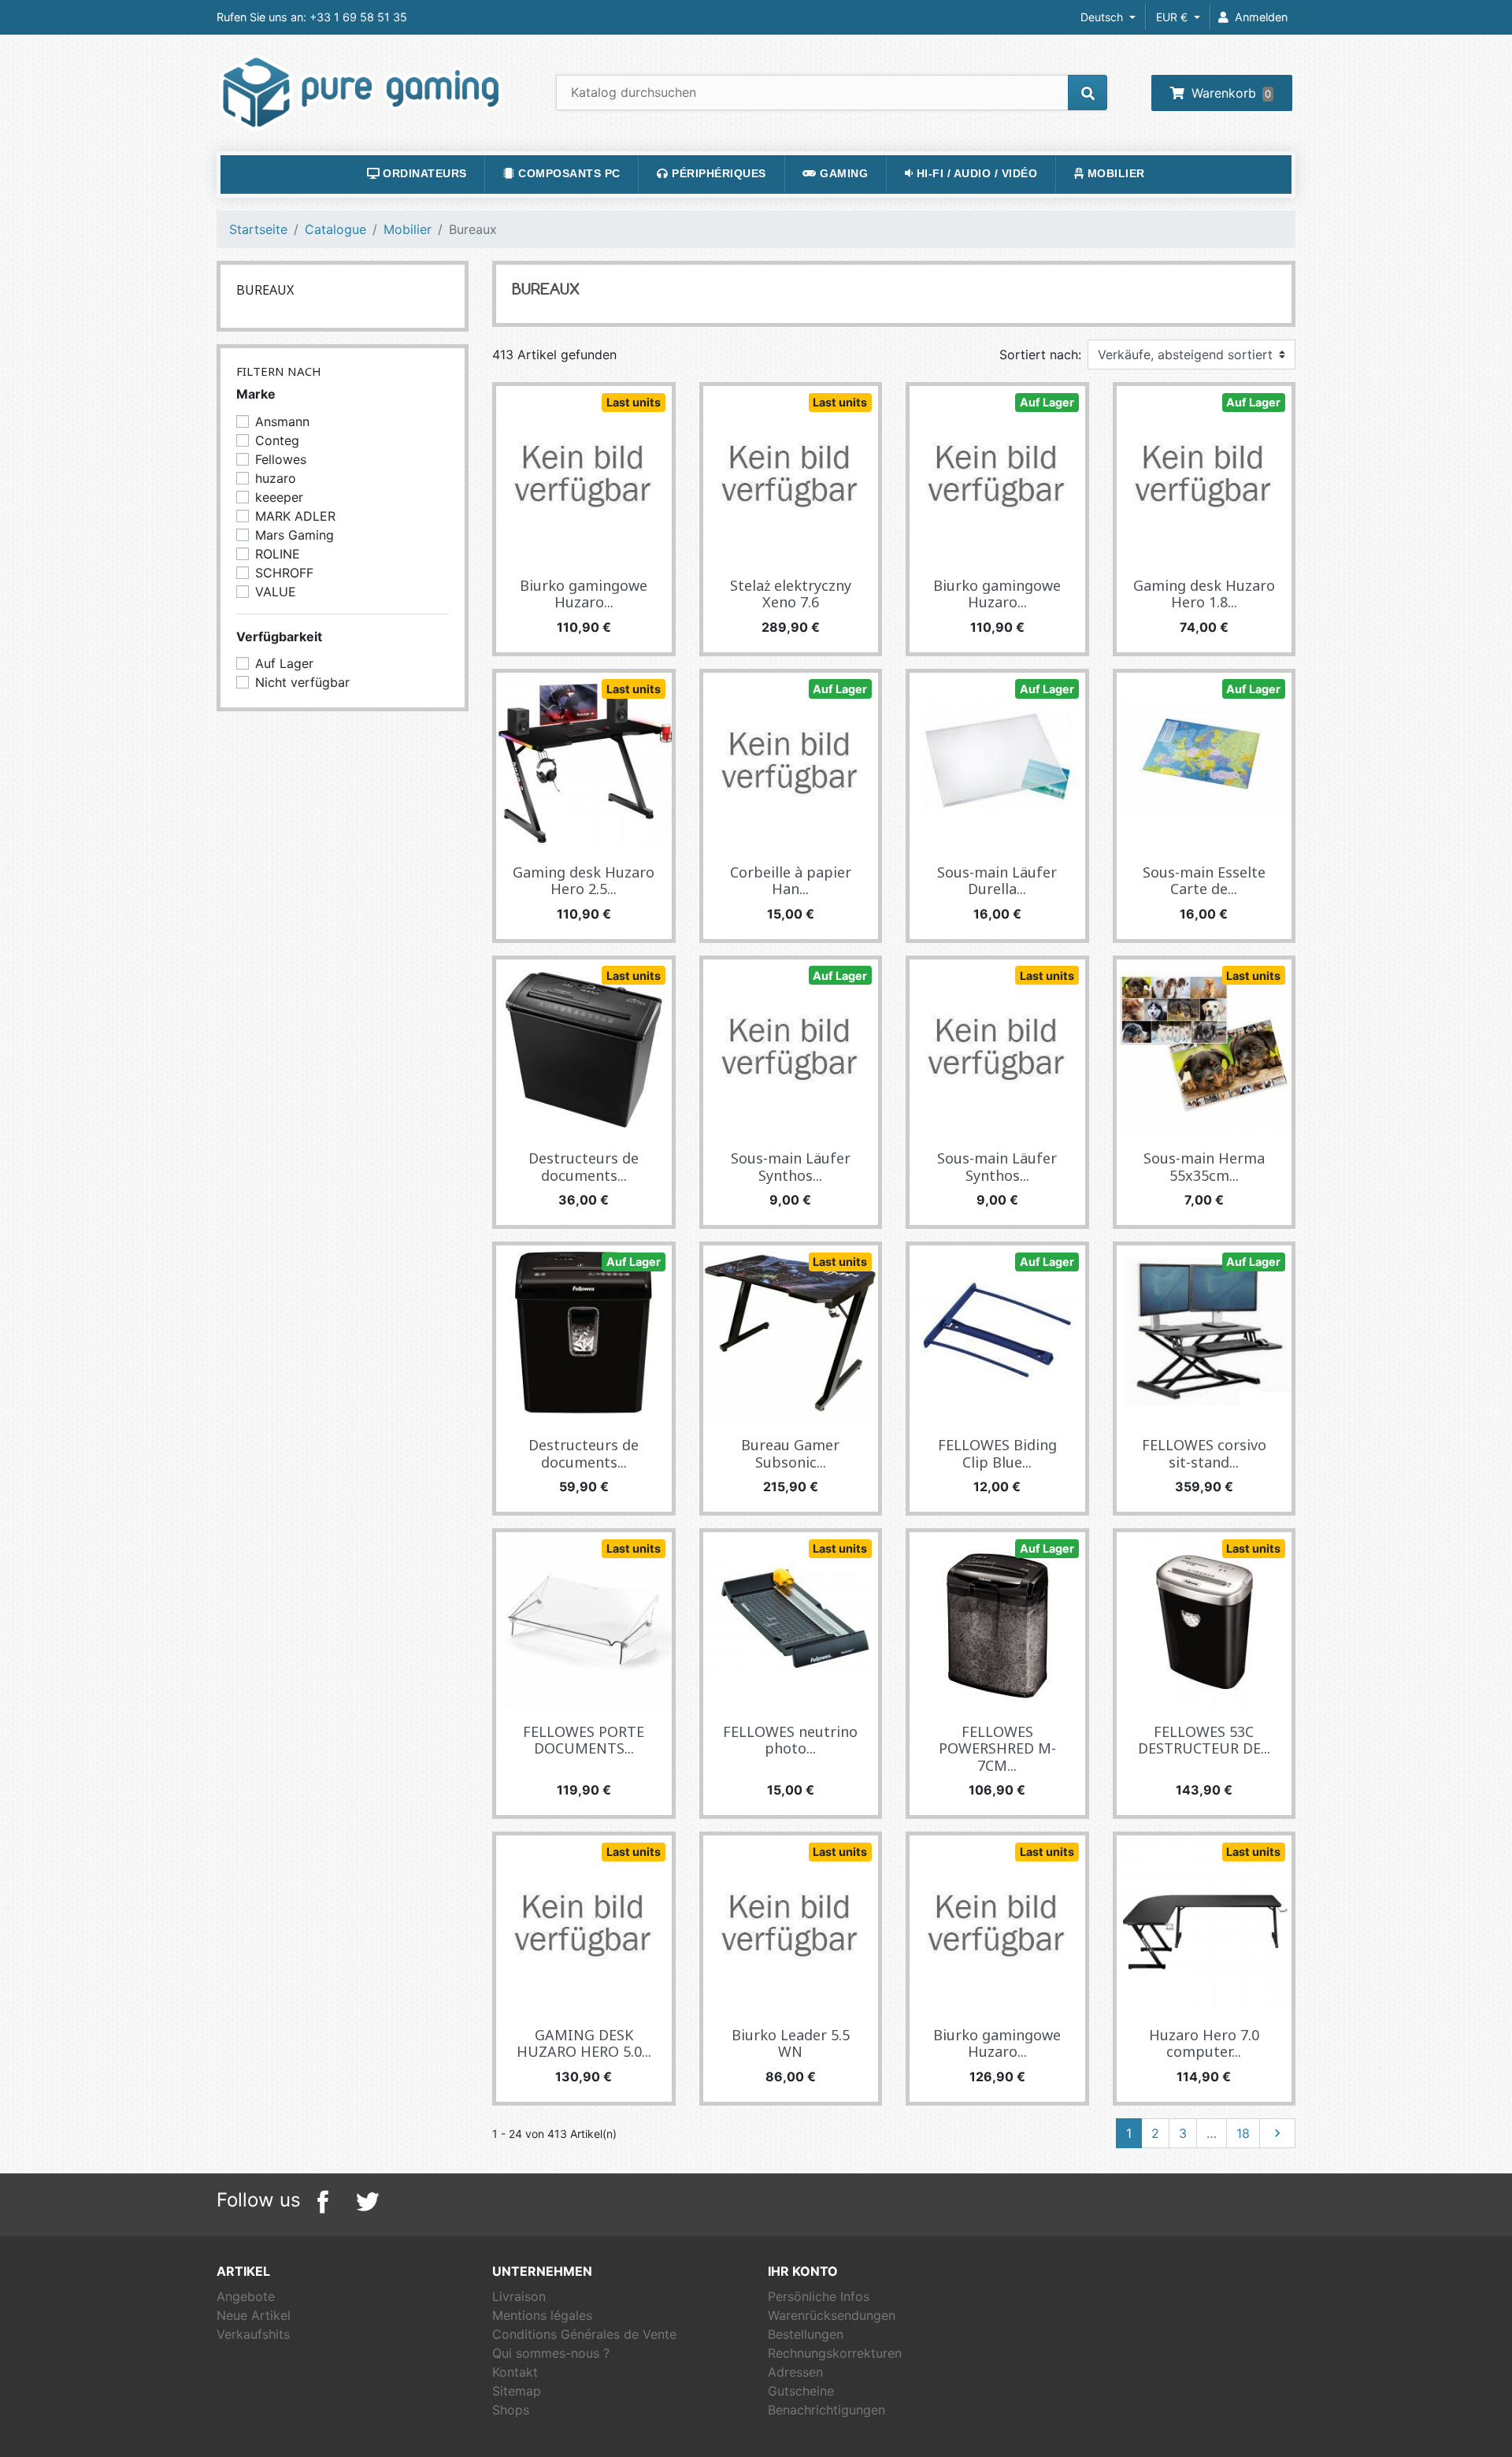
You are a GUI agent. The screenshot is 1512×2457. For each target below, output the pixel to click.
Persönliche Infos (819, 2296)
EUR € (1173, 17)
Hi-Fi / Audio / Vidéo (975, 174)
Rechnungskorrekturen (835, 2353)
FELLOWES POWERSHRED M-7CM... (997, 1748)
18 (1243, 2133)
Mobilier (1114, 174)
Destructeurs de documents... (584, 1167)
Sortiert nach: (1040, 354)
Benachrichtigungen (826, 2410)
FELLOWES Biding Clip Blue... (997, 1453)
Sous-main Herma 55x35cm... (1204, 1167)
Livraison (519, 2296)
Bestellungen (806, 2334)
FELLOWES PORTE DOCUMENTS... (584, 1740)
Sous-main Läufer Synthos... (791, 1167)
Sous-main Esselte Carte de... (1204, 881)
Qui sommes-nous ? (551, 2353)
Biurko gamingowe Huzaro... (584, 594)
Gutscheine (801, 2391)
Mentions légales (542, 2315)
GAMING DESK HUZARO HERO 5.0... (584, 2043)
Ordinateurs (423, 174)
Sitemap (517, 2391)
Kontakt (515, 2372)
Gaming (843, 174)
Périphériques (717, 174)
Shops (511, 2410)
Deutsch (1103, 17)
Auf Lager (1047, 402)
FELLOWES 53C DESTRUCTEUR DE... (1204, 1740)
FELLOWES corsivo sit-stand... (1204, 1453)
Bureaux (265, 290)
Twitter (367, 2202)
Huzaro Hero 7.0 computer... (1204, 2043)
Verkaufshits (253, 2334)
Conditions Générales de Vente (584, 2334)
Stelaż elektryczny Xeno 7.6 (791, 594)
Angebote (246, 2296)
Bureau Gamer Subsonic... (790, 1453)
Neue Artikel (254, 2315)
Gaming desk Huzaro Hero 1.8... (1204, 594)
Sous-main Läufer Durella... (997, 881)
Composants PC (568, 174)
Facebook (323, 2202)
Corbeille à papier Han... (791, 881)
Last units (634, 402)
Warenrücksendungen (832, 2315)
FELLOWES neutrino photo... (790, 1740)
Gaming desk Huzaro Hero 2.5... (584, 881)
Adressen (795, 2372)
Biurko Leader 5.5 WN (791, 2043)
